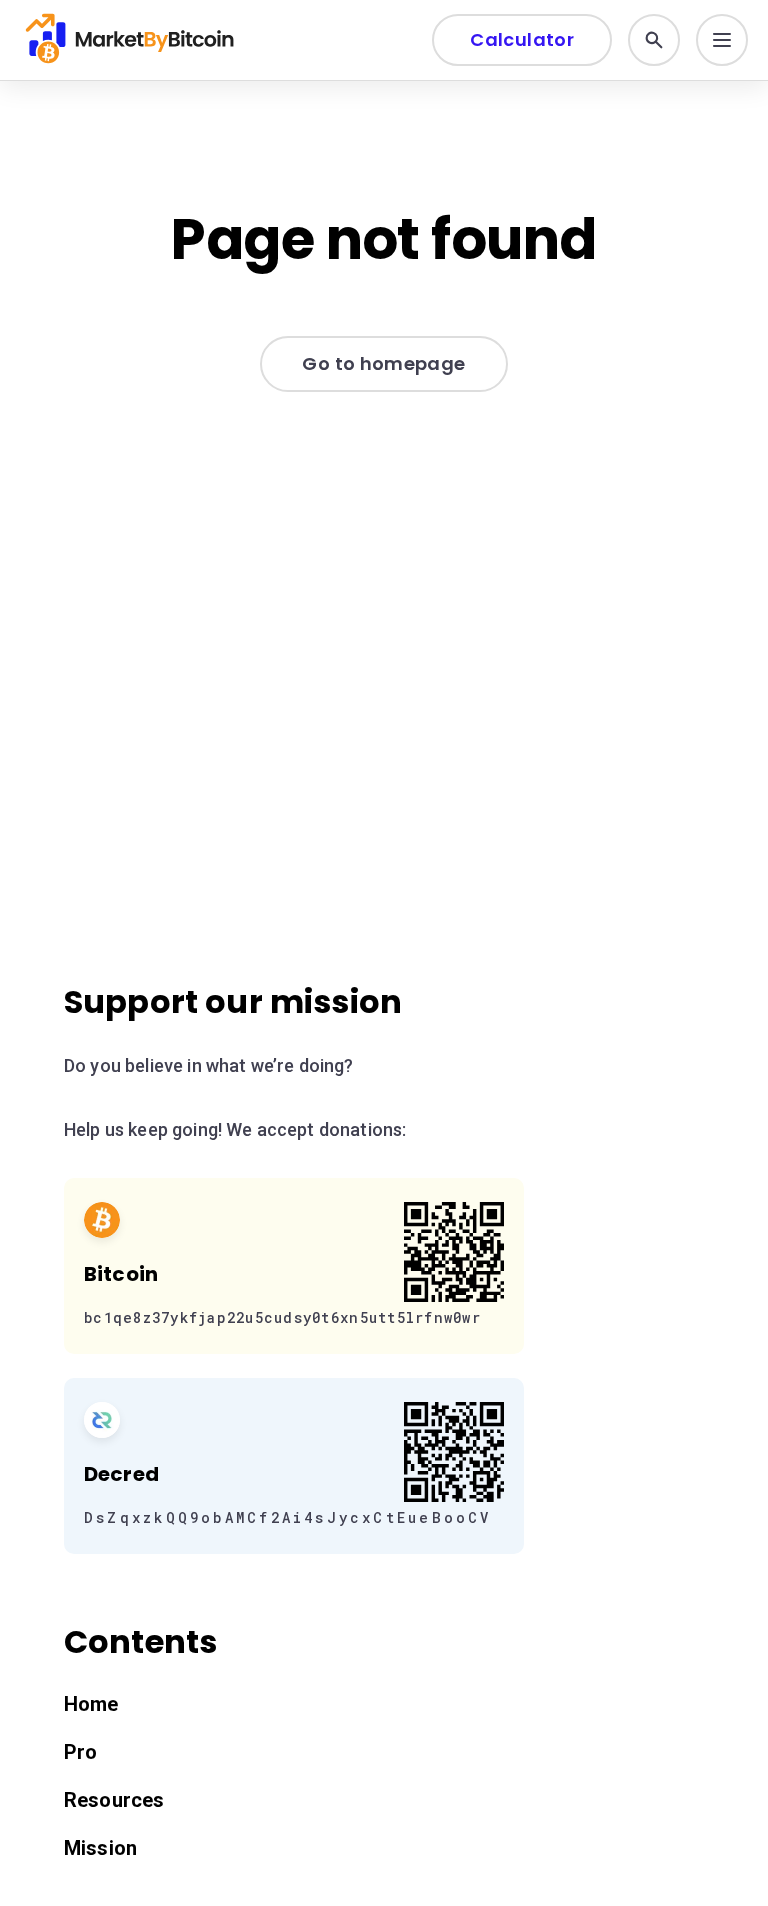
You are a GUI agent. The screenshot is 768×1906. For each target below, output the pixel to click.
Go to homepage (383, 363)
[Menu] (722, 40)
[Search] (654, 40)
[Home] (132, 40)
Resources (114, 1800)
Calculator (522, 39)
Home (91, 1704)
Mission (100, 1848)
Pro (80, 1752)
